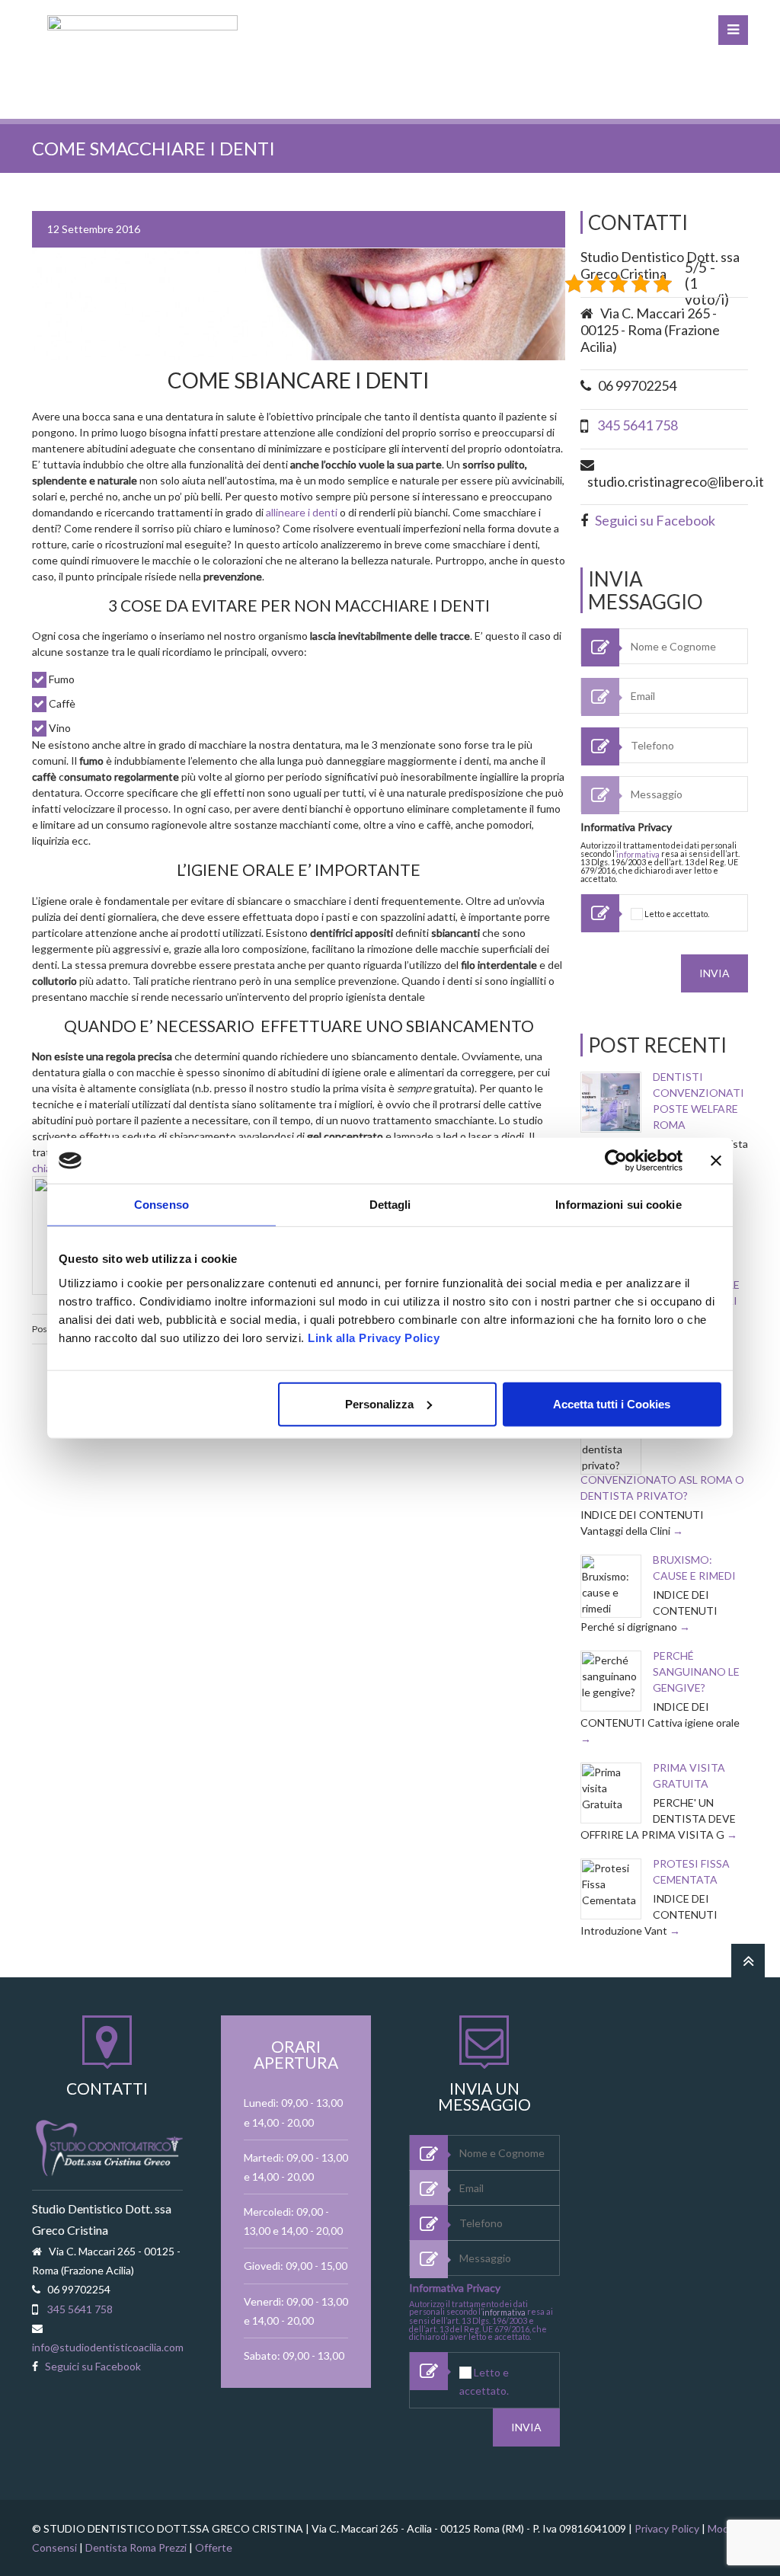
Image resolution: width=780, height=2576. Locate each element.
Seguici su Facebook (655, 520)
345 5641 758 (638, 425)
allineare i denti (302, 512)
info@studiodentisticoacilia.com (108, 2347)
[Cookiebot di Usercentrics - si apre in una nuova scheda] (616, 1161)
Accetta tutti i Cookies (612, 1403)
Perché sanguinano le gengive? (696, 1672)
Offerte (214, 2547)
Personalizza (379, 1403)
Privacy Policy (667, 2528)
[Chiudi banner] (716, 1161)
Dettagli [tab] (390, 1205)
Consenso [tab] (161, 1205)
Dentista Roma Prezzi (136, 2547)
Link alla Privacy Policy (374, 1337)
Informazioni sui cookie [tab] (618, 1205)
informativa (638, 854)
